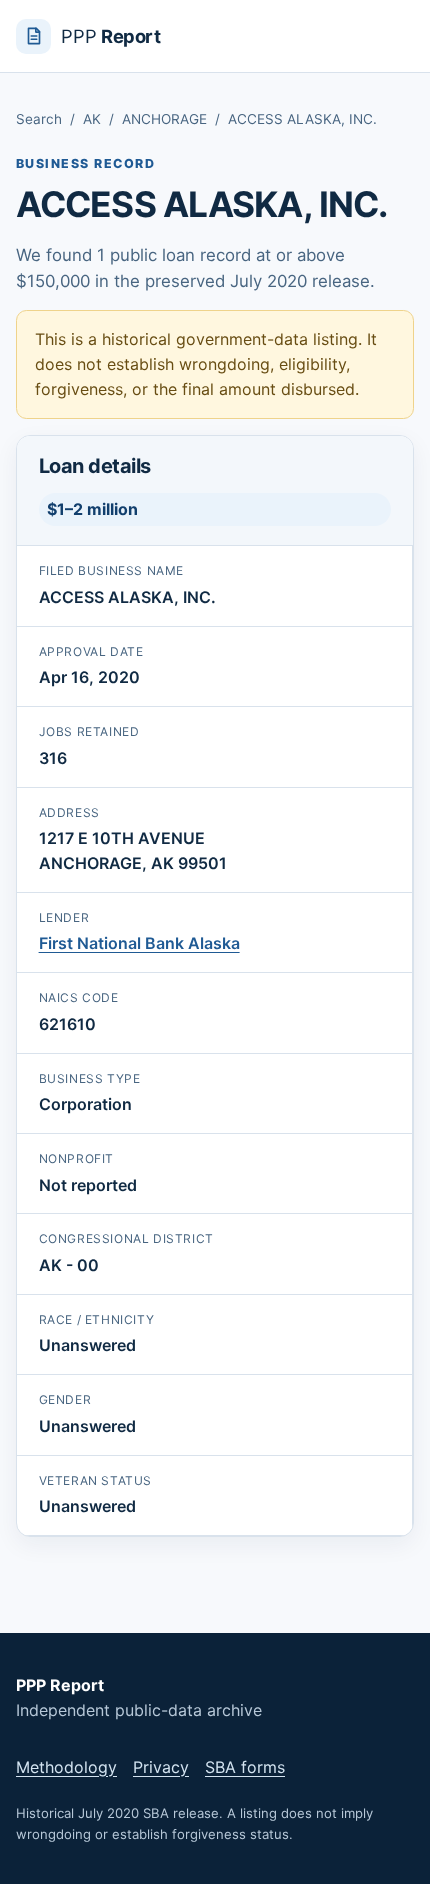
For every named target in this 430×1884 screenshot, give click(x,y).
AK (92, 119)
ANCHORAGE (164, 119)
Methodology (66, 1767)
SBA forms (245, 1767)
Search (39, 119)
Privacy (161, 1767)
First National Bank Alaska (139, 943)
